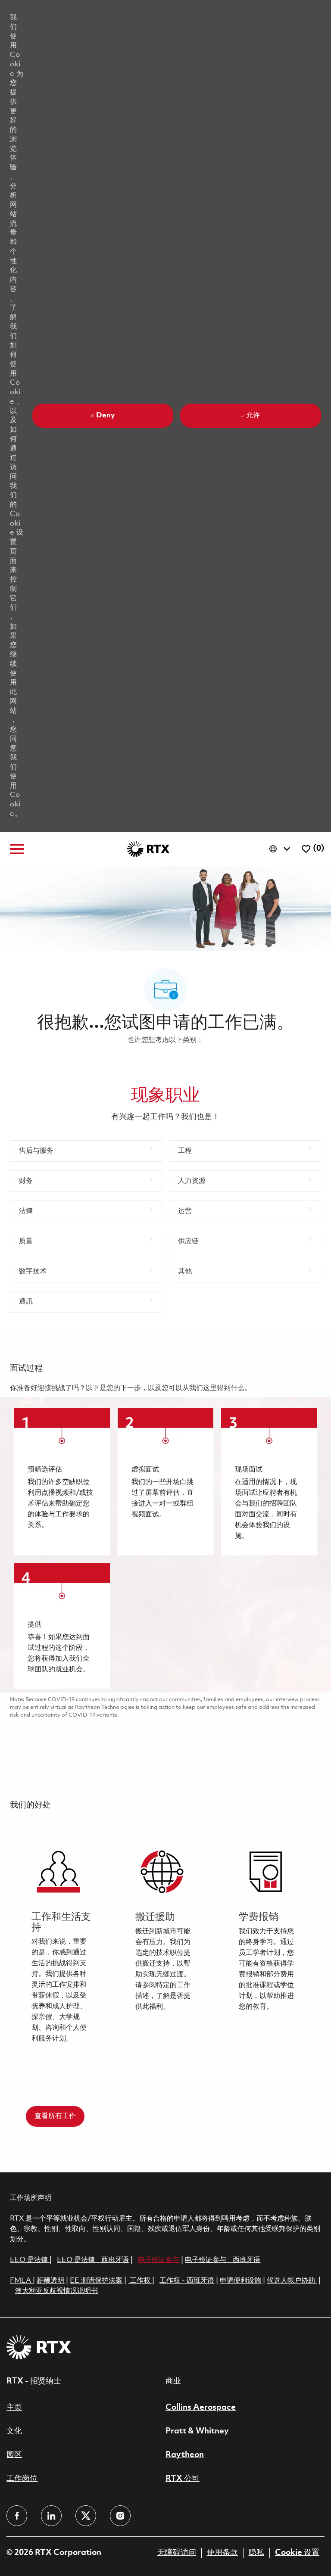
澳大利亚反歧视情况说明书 (56, 2291)
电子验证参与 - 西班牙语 (223, 2260)
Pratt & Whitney (197, 2431)
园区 (14, 2455)
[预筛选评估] (62, 1481)
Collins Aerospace (201, 2408)
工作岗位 (22, 2479)
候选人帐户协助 (292, 2281)
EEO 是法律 (29, 2260)
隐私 (256, 2553)
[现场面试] (269, 1481)
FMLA (21, 2281)
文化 (14, 2431)
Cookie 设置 (297, 2553)
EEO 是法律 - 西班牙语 (93, 2260)
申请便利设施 (240, 2281)
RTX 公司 (183, 2479)
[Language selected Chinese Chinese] (282, 849)
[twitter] (86, 2516)
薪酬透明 (50, 2281)
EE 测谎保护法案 (96, 2281)
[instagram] (120, 2516)
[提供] (62, 1626)
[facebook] (17, 2516)
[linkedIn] (51, 2516)
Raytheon (185, 2455)
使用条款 (222, 2553)
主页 (14, 2408)
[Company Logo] (148, 849)
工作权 (140, 2281)
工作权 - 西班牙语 (187, 2281)
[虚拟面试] (165, 1481)
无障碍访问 (177, 2553)
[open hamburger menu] (17, 849)
